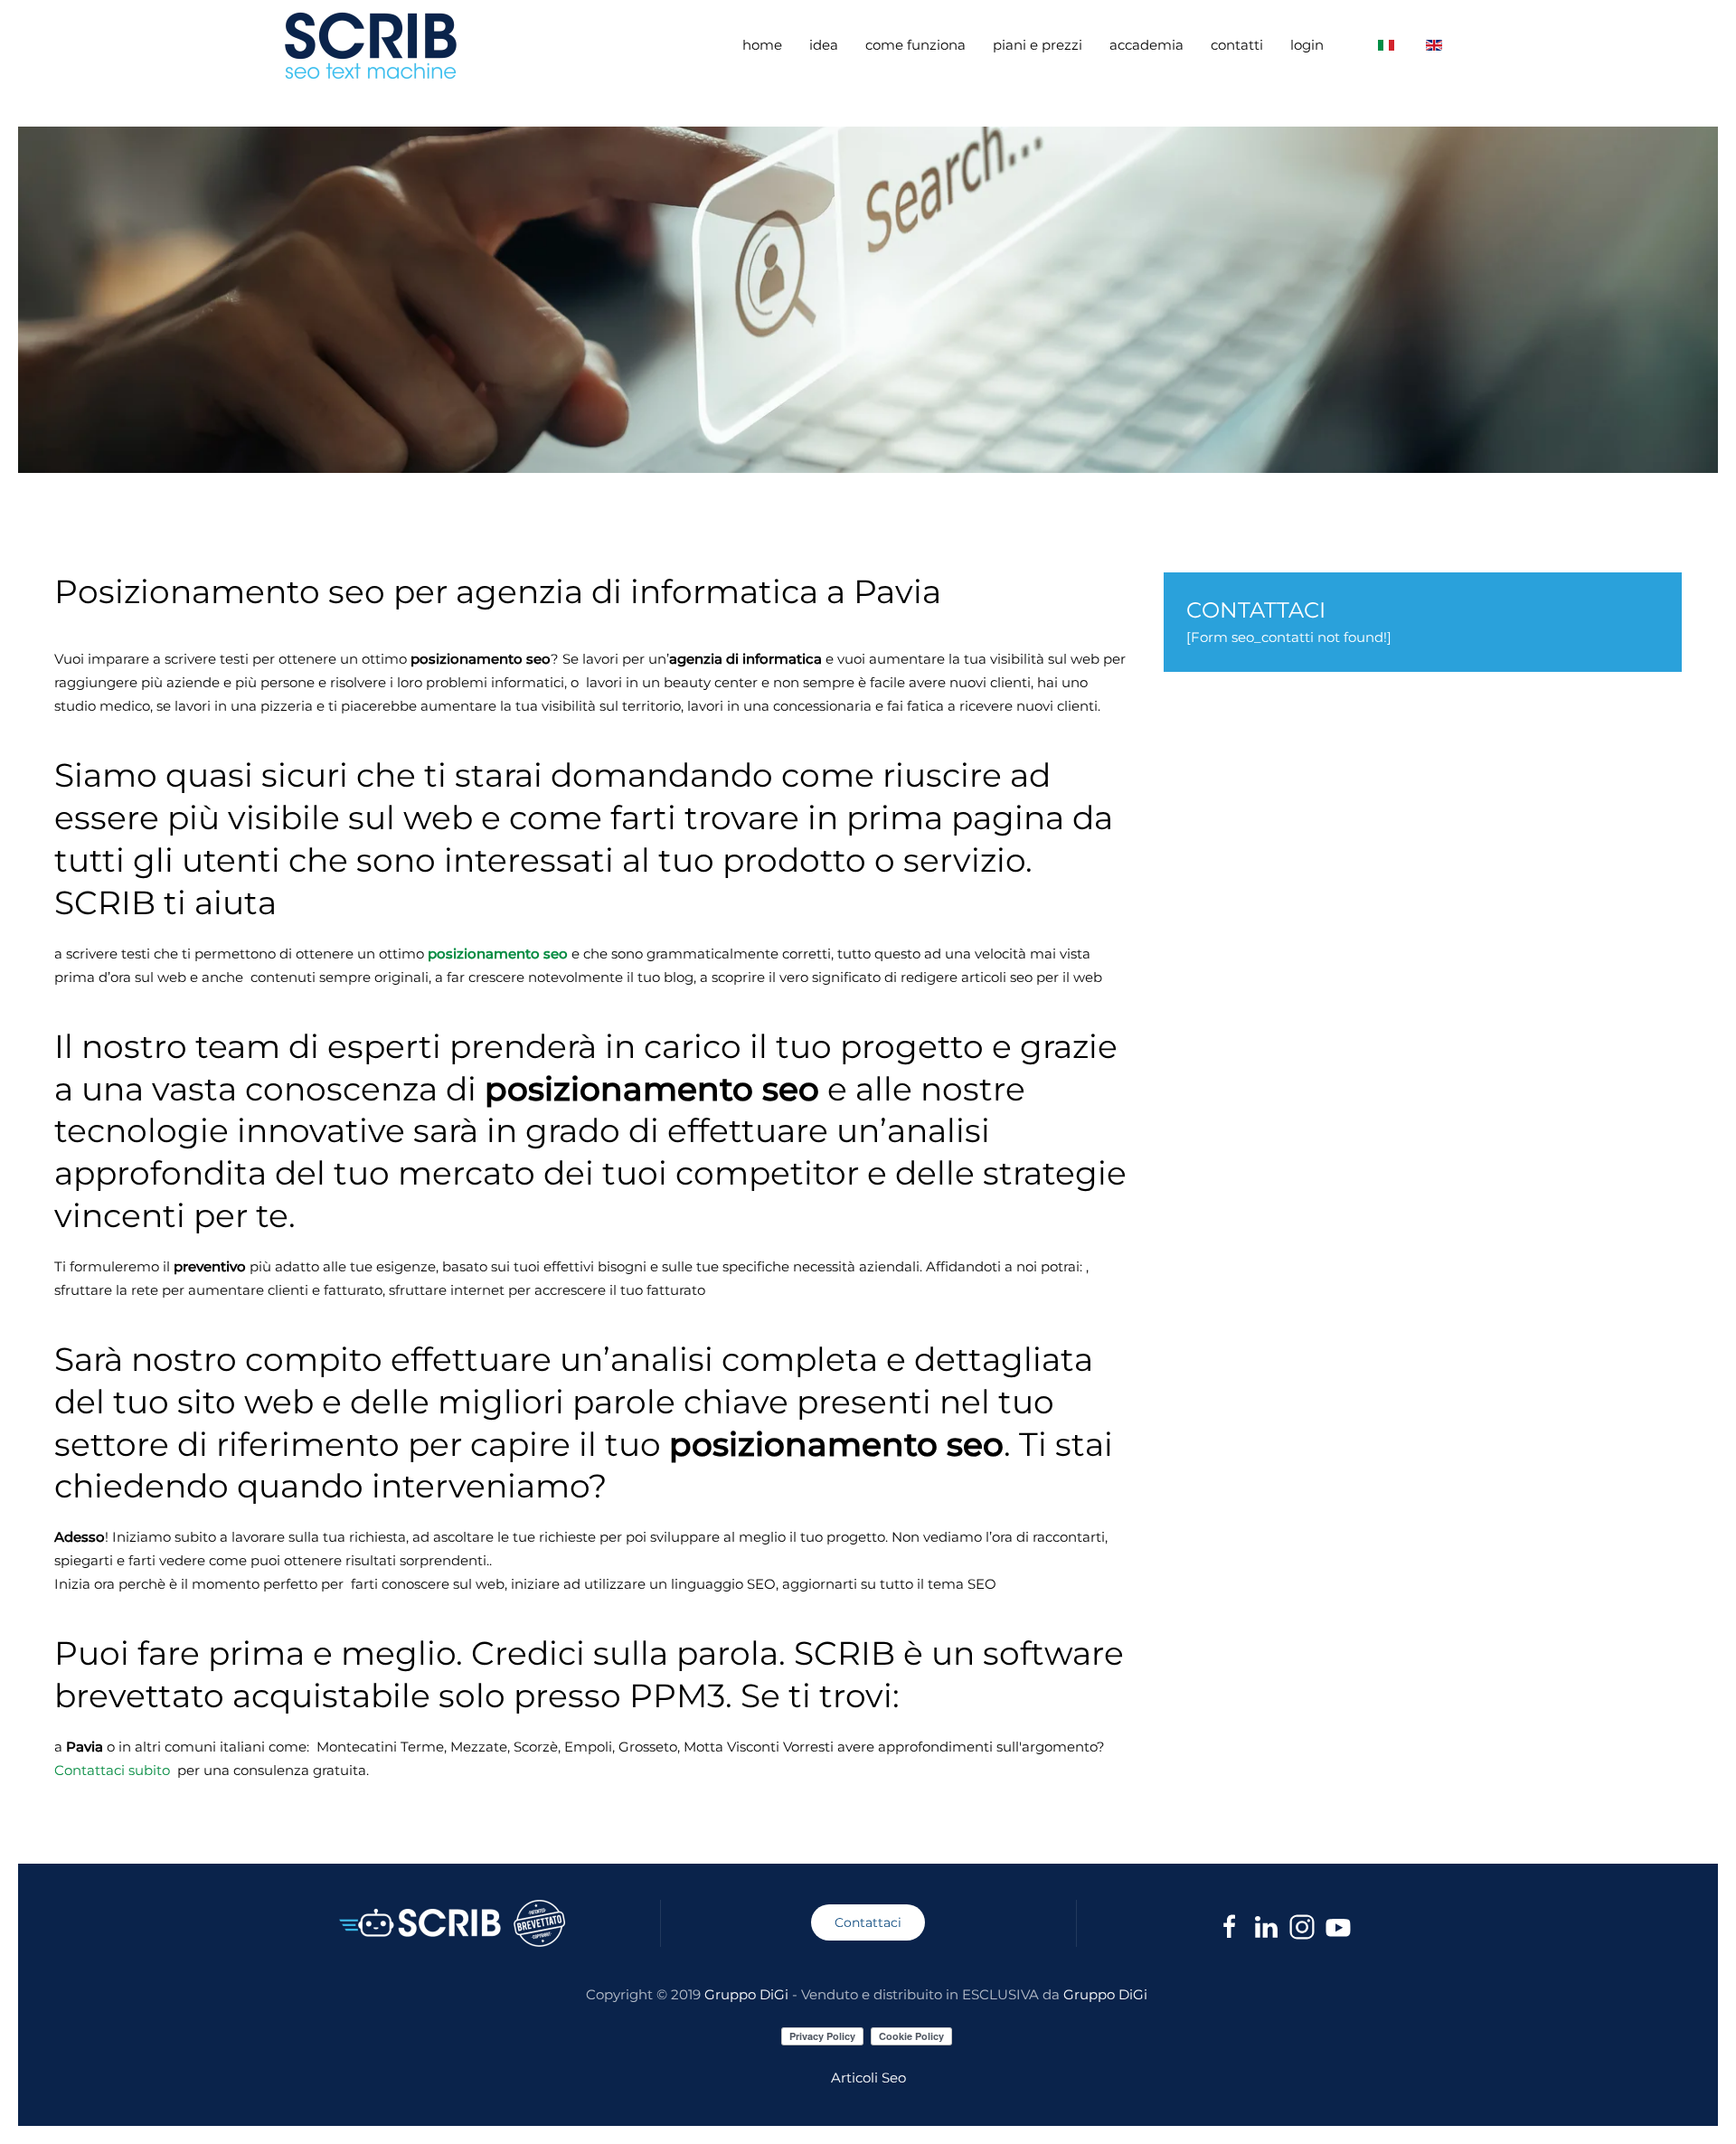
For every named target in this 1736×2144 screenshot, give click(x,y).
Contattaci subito (112, 1770)
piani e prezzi (1038, 45)
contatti (1237, 45)
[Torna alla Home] (373, 45)
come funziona (915, 45)
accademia (1146, 45)
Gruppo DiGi (746, 1994)
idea (824, 45)
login (1307, 45)
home (762, 45)
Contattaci (868, 1922)
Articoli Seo (868, 2078)
